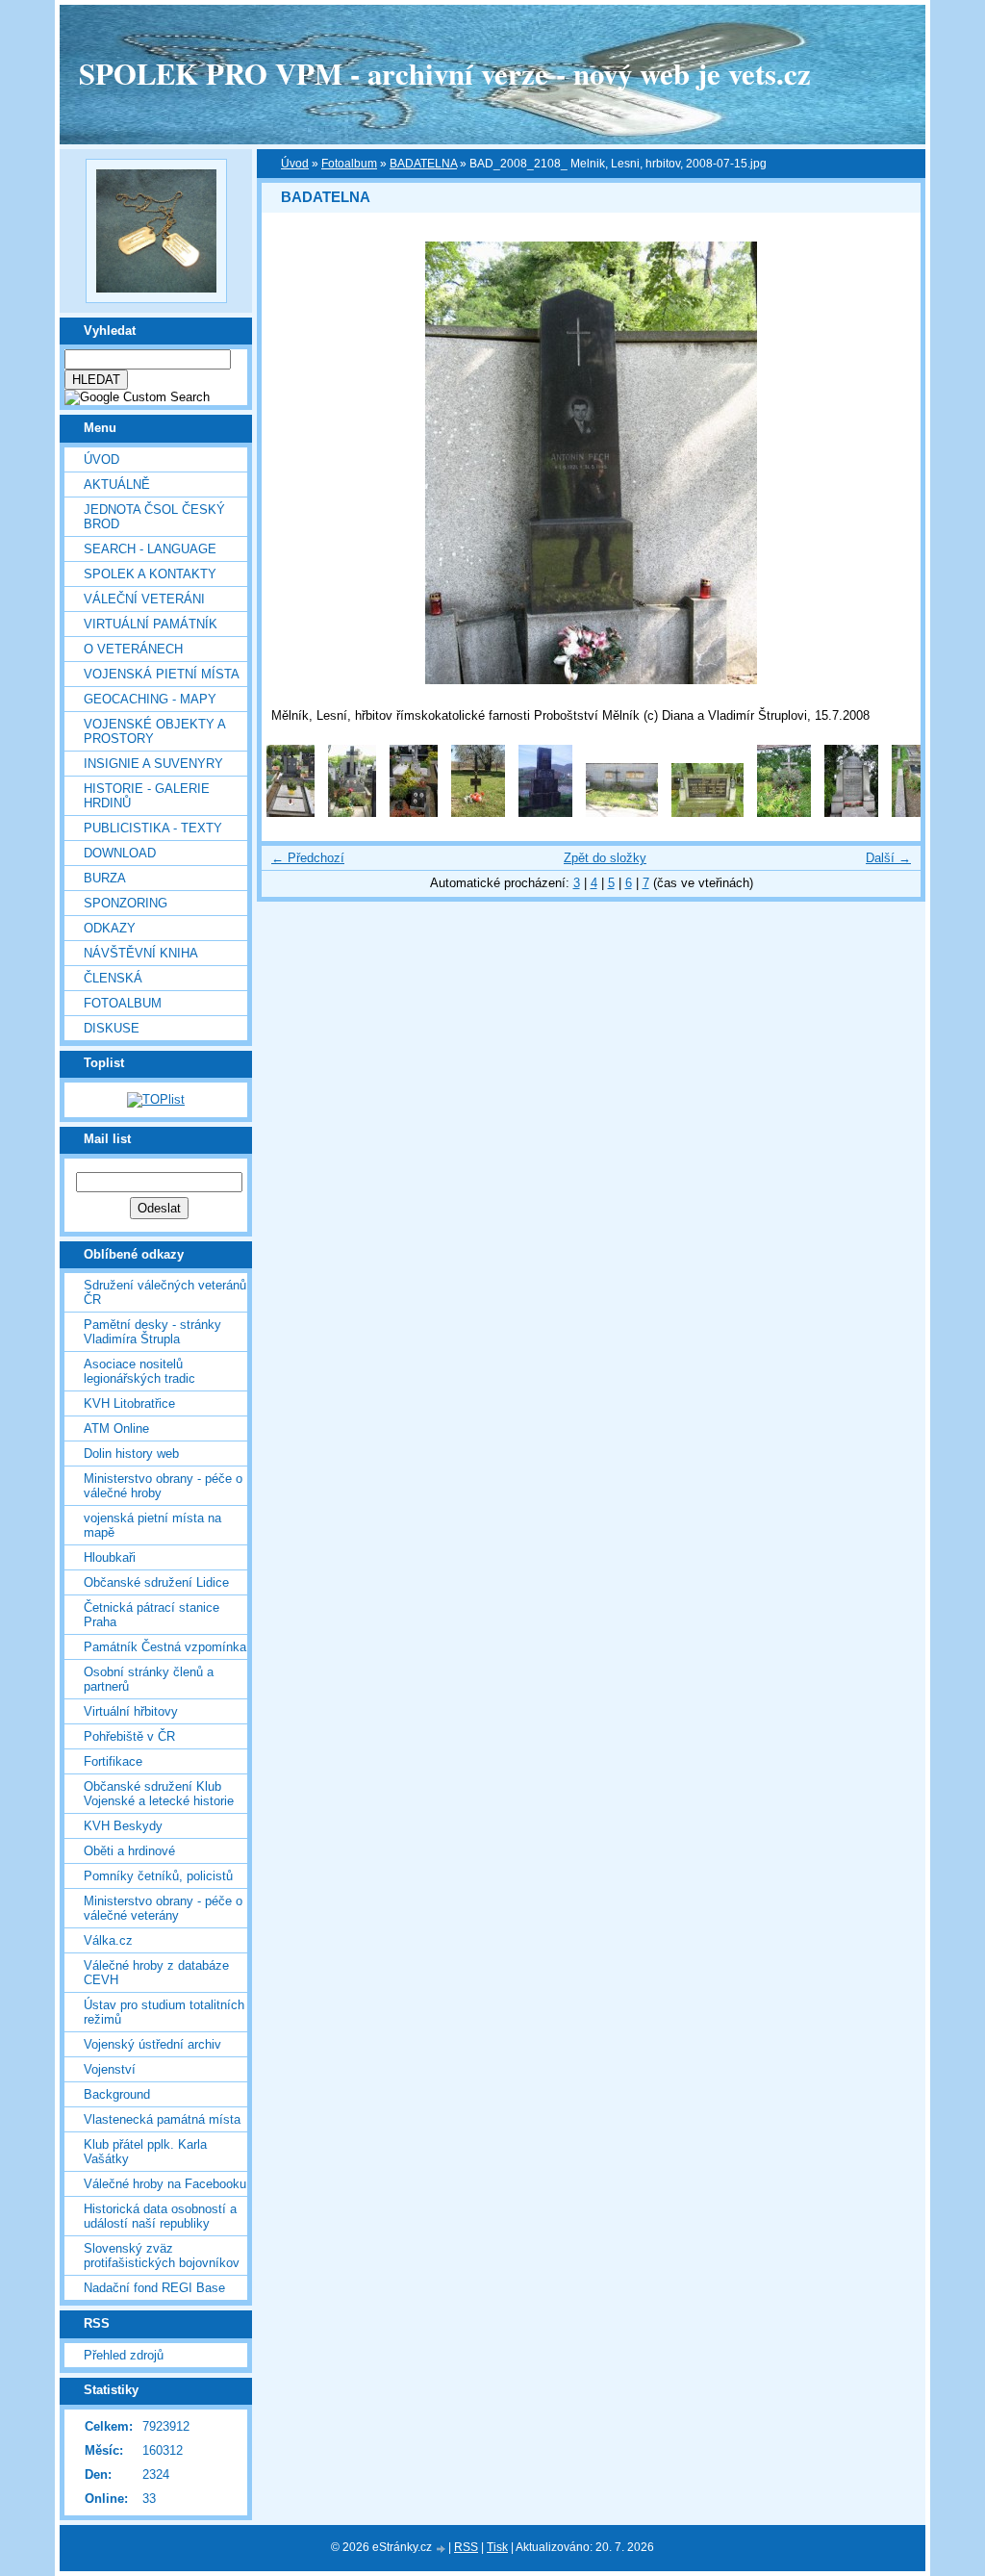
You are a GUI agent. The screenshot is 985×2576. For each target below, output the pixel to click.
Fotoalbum (123, 1003)
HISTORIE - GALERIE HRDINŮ (147, 796)
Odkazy (110, 928)
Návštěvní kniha (141, 953)
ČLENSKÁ (113, 978)
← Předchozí (308, 858)
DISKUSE (112, 1028)
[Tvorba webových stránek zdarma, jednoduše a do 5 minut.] (442, 2549)
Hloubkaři (110, 1557)
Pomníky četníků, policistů (158, 1876)
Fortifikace (113, 1761)
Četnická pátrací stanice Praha (152, 1615)
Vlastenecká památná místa (162, 2119)
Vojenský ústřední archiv (152, 2044)
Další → (888, 858)
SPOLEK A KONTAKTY (150, 574)
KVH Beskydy (123, 1826)
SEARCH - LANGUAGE (150, 549)
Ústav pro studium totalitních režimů (164, 2012)
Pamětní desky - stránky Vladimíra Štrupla (152, 1332)
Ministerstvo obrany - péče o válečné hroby (163, 1486)
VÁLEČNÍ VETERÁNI (144, 599)
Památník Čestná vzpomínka (165, 1647)
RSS (466, 2547)
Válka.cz (108, 1940)
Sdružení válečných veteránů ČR (165, 1292)
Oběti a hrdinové (129, 1851)
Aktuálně (117, 485)
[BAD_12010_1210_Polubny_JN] (707, 813)
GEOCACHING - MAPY (150, 699)
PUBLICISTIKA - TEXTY (153, 828)
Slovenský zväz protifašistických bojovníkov (162, 2256)
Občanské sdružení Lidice (156, 1582)
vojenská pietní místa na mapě (152, 1525)
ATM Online (116, 1428)
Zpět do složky (605, 858)
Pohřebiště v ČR (129, 1736)
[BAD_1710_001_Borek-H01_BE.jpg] (784, 813)
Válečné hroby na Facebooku (165, 2184)
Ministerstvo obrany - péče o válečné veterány (163, 1908)
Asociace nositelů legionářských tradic (139, 1371)
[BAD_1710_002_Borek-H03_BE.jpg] (851, 813)
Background (117, 2094)
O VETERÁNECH (133, 649)
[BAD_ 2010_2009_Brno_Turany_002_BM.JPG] (352, 813)
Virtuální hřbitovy (131, 1711)
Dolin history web (131, 1454)
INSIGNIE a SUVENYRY (153, 764)
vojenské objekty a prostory (154, 731)
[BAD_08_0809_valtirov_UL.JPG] (545, 813)
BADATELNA (423, 164)
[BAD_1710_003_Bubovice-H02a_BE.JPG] (919, 813)
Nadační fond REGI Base (154, 2288)
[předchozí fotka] (293, 463)
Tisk (497, 2547)
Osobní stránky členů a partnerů (149, 1679)
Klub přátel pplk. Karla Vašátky (145, 2152)
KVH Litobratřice (129, 1403)
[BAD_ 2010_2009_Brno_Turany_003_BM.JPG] (414, 813)
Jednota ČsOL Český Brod (154, 517)
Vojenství (110, 2069)
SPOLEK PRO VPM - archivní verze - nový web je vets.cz (445, 73)
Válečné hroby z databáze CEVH (156, 1973)
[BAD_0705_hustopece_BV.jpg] (478, 813)
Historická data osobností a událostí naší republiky (160, 2216)
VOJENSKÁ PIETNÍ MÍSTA (162, 674)
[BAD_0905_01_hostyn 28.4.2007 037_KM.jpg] (622, 813)
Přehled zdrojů (124, 2355)
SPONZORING (126, 903)
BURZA (105, 878)
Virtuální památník (151, 624)
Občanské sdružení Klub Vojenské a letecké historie (159, 1794)
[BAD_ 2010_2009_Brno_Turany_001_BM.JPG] (290, 813)
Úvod (101, 459)
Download (120, 853)
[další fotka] (889, 463)
